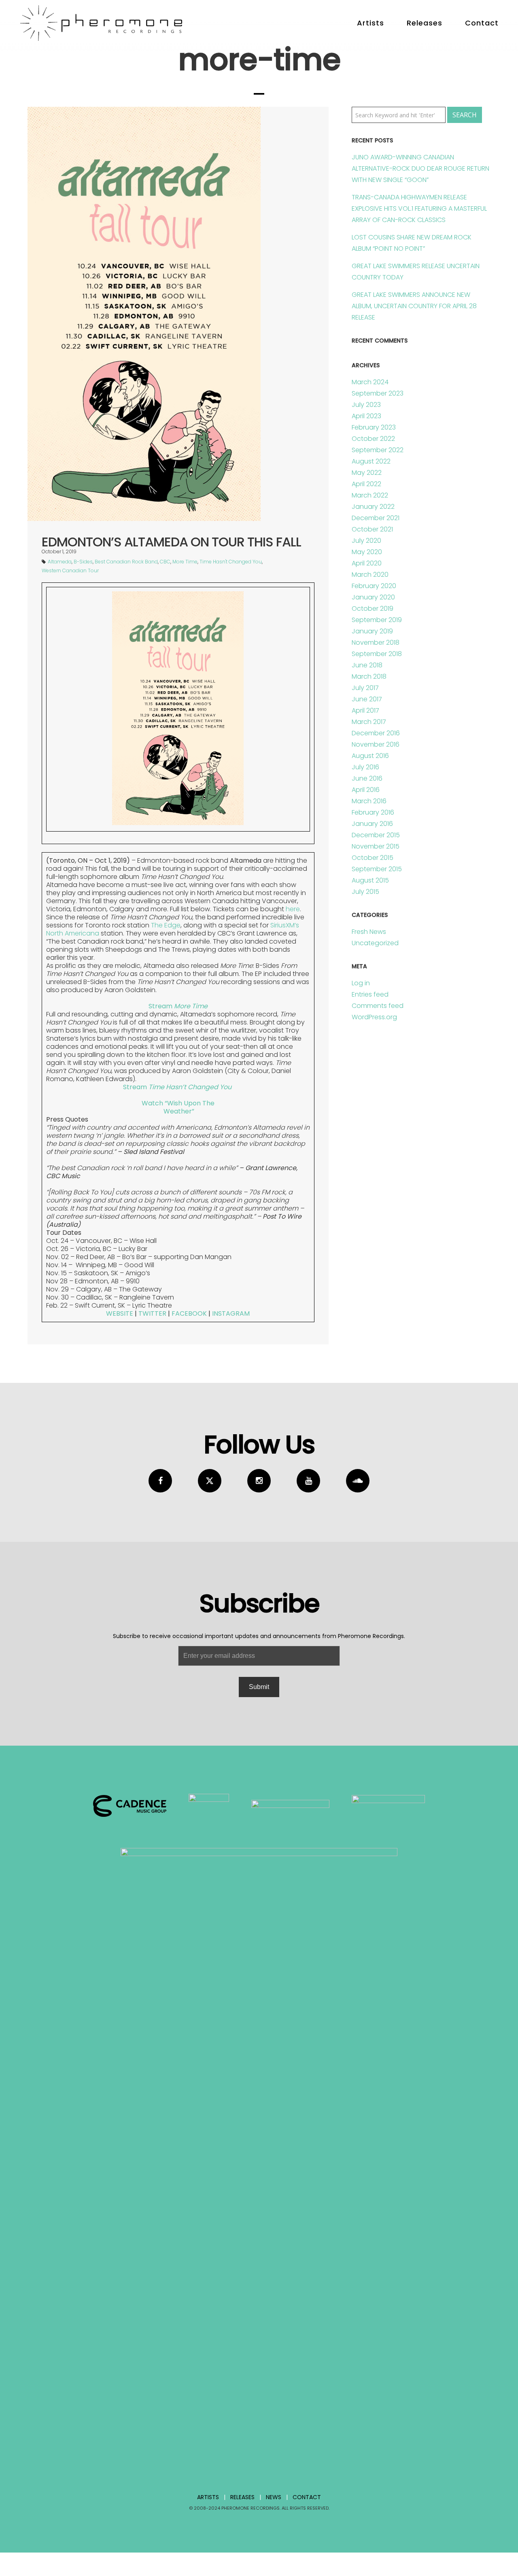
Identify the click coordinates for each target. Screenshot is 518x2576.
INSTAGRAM (231, 1313)
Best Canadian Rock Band (126, 562)
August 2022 (371, 461)
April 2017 (365, 710)
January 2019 (372, 631)
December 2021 (376, 518)
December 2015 (376, 835)
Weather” (178, 1111)
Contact (482, 23)
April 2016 (366, 790)
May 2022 (367, 473)
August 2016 (370, 756)
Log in (361, 983)
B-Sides (83, 562)
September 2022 (378, 450)
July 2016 (365, 767)
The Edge (166, 925)
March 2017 (369, 722)
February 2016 (373, 812)
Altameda (60, 562)
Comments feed (378, 1006)
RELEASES (242, 2497)
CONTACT (307, 2497)
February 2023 (374, 427)
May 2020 (367, 552)
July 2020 (366, 541)
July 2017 (365, 688)
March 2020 (370, 575)
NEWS (274, 2497)
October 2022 (373, 439)
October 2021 (372, 529)
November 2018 (376, 642)
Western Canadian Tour (70, 570)
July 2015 (365, 892)
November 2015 (376, 846)
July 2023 (366, 405)
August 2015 (370, 880)
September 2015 (377, 869)
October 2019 (373, 609)
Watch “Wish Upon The (178, 1103)
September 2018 (377, 654)
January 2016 (372, 824)
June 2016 (367, 778)
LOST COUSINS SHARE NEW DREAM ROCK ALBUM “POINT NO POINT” (412, 243)
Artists (370, 23)
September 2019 (377, 620)
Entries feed (370, 994)
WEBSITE (120, 1313)
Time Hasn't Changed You (231, 562)
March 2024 (370, 382)
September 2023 (378, 393)
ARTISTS (208, 2497)
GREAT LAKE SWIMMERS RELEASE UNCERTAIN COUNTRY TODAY (416, 272)
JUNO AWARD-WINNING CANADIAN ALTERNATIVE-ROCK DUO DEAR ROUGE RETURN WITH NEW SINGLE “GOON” (420, 168)
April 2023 (366, 416)
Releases (425, 23)
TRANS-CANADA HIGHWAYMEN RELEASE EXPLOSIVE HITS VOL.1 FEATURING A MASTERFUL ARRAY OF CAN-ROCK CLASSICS (419, 208)
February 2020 (374, 586)
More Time (185, 562)
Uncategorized (375, 943)
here (293, 909)
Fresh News (369, 932)
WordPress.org (374, 1017)
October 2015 (373, 858)
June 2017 (367, 699)
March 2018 (369, 676)
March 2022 (370, 495)
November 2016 (376, 744)
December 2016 (376, 733)
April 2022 (366, 484)
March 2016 (369, 801)
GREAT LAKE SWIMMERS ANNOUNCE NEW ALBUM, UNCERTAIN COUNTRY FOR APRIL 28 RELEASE (414, 306)
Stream (178, 1006)
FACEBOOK (189, 1313)
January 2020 (373, 597)
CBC (165, 562)
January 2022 (373, 507)
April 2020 (367, 563)
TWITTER (152, 1313)
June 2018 (367, 665)
